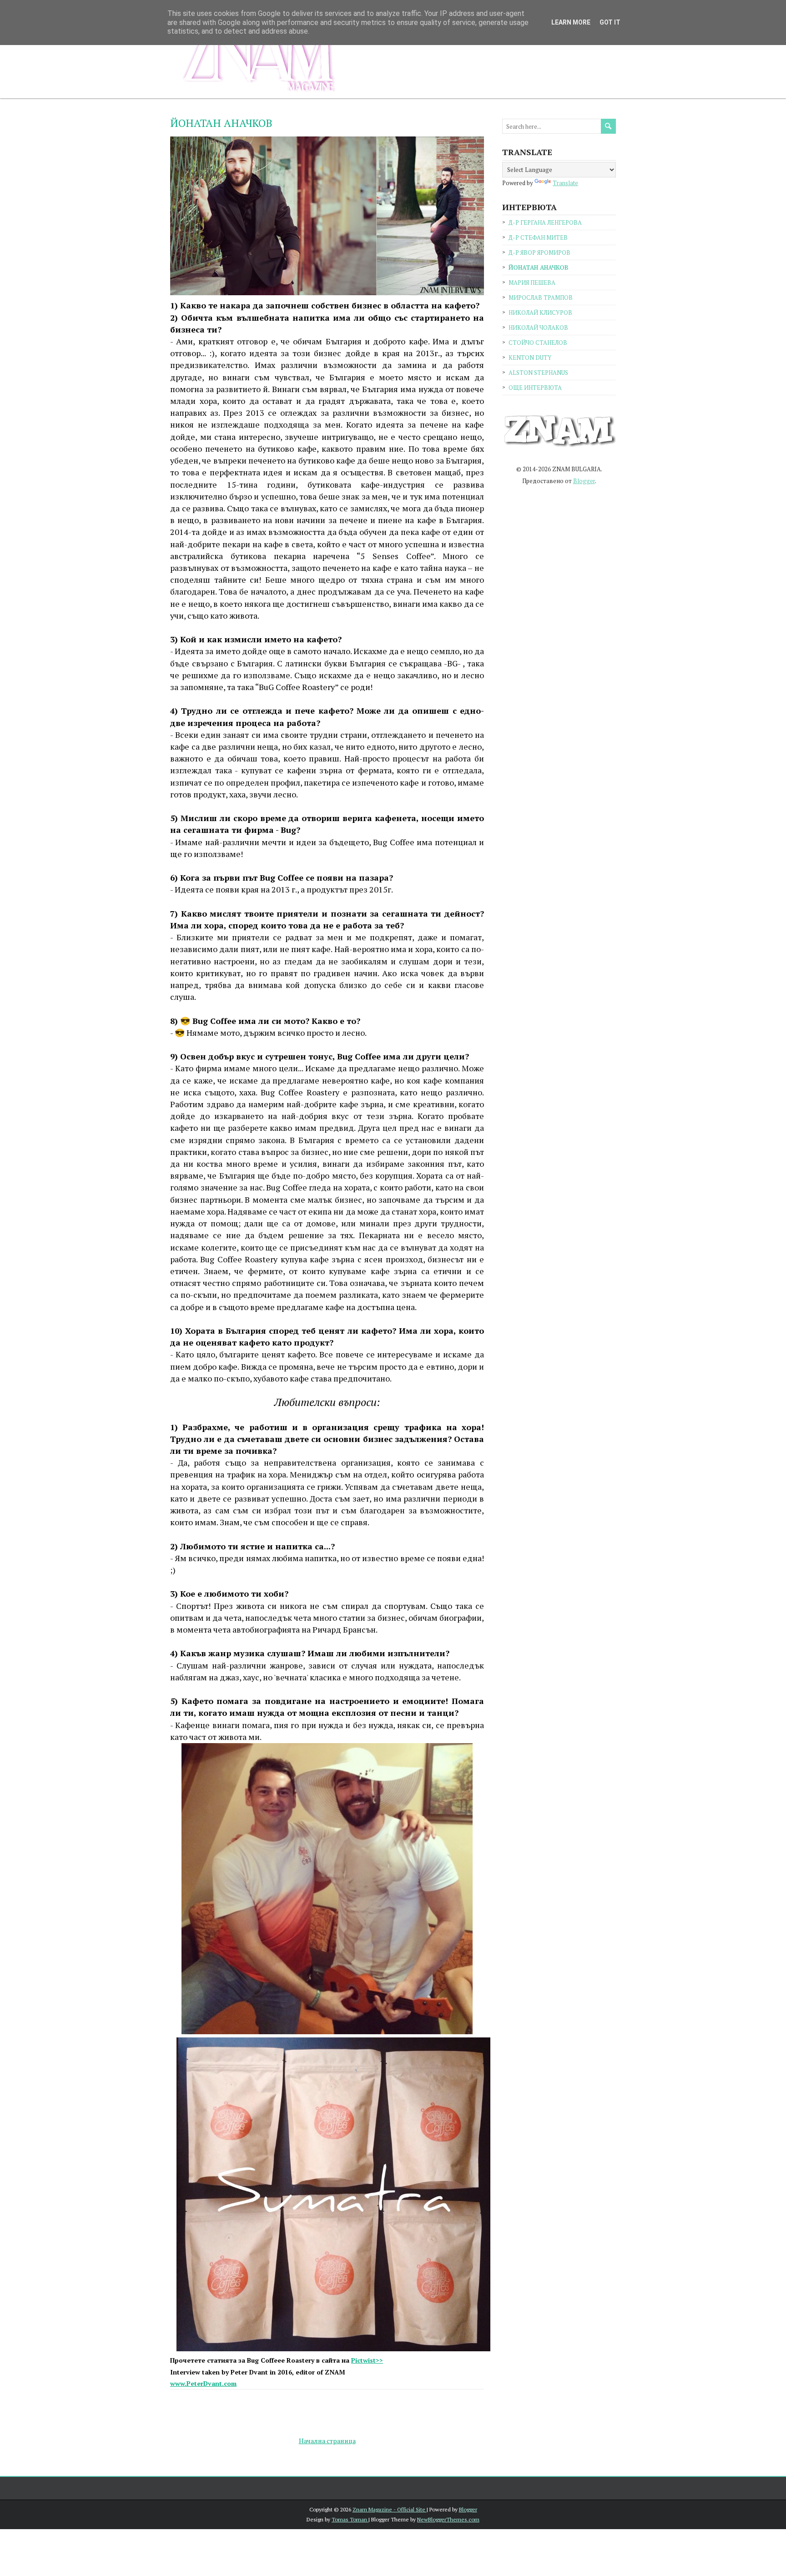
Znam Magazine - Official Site (390, 2509)
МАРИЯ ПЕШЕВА (532, 282)
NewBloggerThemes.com (448, 2519)
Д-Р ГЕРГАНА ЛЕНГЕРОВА (545, 222)
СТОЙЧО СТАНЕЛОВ (538, 343)
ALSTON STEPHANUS (538, 373)
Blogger (584, 481)
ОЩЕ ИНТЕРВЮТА (535, 388)
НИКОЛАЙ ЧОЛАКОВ (538, 328)
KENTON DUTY (530, 358)
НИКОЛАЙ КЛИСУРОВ (540, 313)
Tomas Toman (350, 2519)
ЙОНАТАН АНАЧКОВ (221, 123)
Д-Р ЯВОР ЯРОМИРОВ (539, 252)
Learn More (571, 22)
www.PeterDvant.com (203, 2383)
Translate (565, 183)
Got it (610, 22)
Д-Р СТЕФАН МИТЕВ (538, 237)
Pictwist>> (367, 2360)
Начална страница (327, 2441)
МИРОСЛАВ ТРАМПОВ (541, 297)
